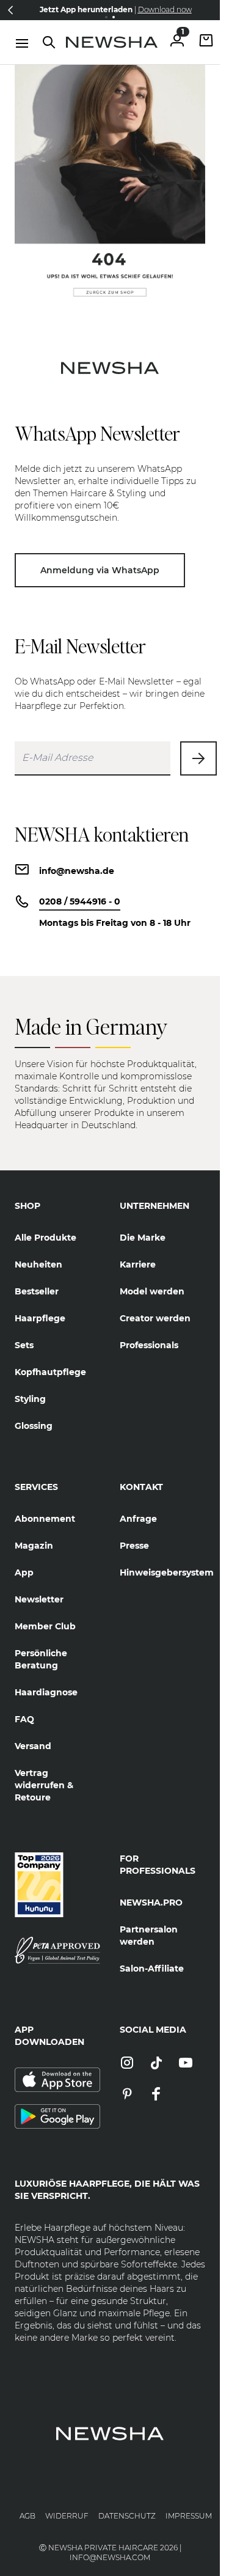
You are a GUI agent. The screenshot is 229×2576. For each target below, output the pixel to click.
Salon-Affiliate (152, 1969)
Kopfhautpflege (50, 1372)
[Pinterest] (127, 2095)
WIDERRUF (67, 2516)
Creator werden (155, 1318)
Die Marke (143, 1238)
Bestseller (37, 1291)
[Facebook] (156, 2095)
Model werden (152, 1291)
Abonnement (45, 1519)
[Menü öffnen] (22, 43)
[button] (10, 10)
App (24, 1572)
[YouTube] (186, 2064)
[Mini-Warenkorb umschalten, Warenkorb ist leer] (206, 42)
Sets (24, 1345)
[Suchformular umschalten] (49, 42)
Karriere (138, 1264)
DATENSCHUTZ (127, 2516)
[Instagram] (127, 2064)
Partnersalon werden (149, 1936)
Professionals (149, 1345)
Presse (134, 1546)
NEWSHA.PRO (151, 1903)
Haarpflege (40, 1318)
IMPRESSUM (189, 2516)
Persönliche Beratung (41, 1659)
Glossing (34, 1426)
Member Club (45, 1626)
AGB (27, 2516)
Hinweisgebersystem (162, 1572)
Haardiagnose (46, 1692)
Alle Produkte (45, 1238)
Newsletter (39, 1599)
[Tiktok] (156, 2064)
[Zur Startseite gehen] (112, 42)
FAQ (24, 1719)
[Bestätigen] (198, 758)
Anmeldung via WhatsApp (100, 570)
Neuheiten (38, 1264)
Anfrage (138, 1519)
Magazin (34, 1546)
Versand (33, 1746)
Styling (30, 1399)
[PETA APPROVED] (57, 1950)
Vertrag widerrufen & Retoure (44, 1785)
